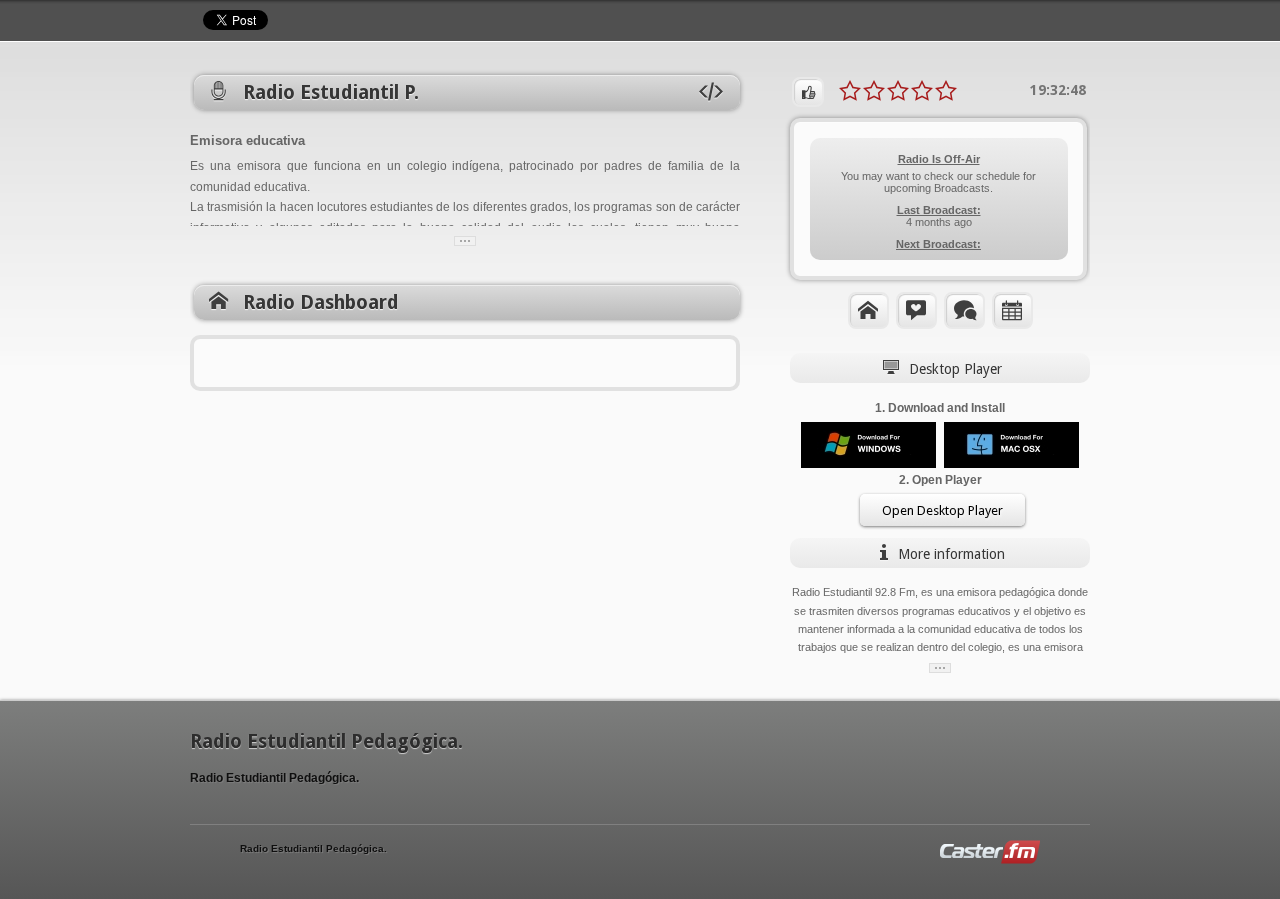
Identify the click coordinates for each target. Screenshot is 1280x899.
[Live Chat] (964, 310)
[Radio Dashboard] (868, 310)
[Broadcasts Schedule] (1012, 310)
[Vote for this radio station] (808, 92)
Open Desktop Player (942, 510)
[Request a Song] (916, 310)
